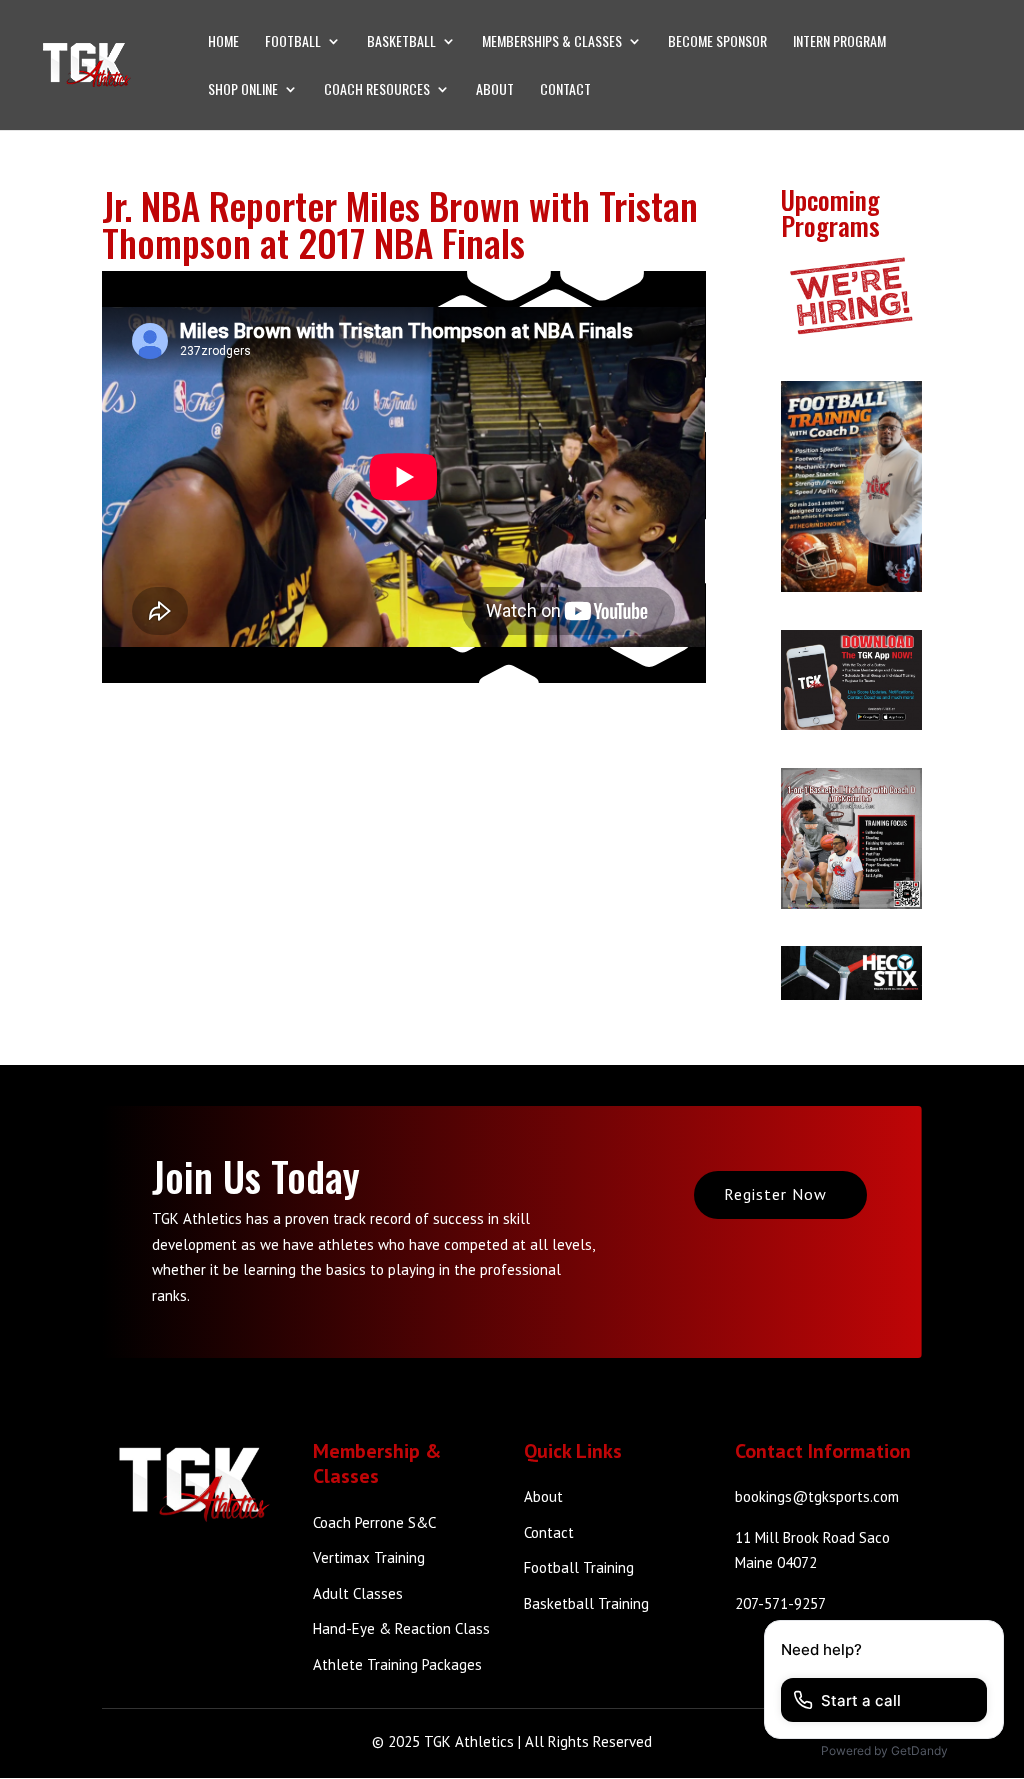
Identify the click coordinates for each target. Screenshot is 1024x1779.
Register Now (775, 1194)
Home (223, 42)
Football (293, 42)
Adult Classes (358, 1593)
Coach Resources (377, 90)
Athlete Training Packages (397, 1664)
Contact (565, 90)
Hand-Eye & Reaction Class (401, 1628)
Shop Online (243, 90)
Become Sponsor (717, 42)
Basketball (401, 42)
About (495, 90)
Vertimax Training (369, 1557)
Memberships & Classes (552, 42)
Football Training (579, 1567)
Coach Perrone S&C (374, 1522)
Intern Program (839, 42)
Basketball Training (586, 1603)
